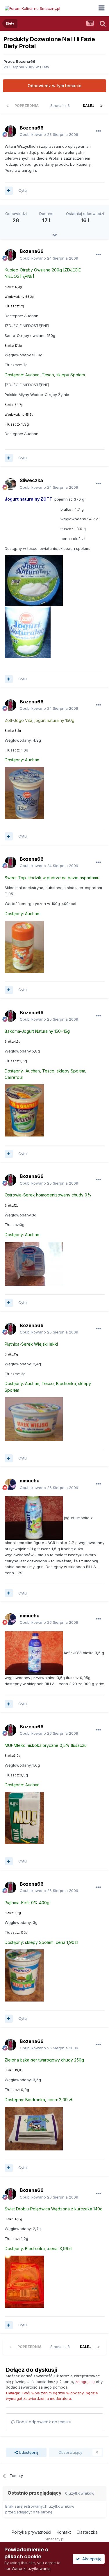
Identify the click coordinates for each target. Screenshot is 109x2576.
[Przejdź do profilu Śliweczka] (10, 484)
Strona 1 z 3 (61, 106)
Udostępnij (28, 2452)
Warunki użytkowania (31, 2568)
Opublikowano (49, 134)
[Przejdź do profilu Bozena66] (10, 131)
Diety (45, 67)
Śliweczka (31, 480)
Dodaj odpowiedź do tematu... (44, 2422)
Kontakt (64, 2532)
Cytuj (23, 190)
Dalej (89, 106)
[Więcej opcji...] (99, 131)
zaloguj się (85, 2382)
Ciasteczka (87, 2532)
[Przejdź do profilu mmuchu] (10, 1484)
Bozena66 (26, 61)
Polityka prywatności (31, 2532)
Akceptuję (91, 2559)
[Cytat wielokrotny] (9, 191)
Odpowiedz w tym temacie (54, 86)
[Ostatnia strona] (101, 106)
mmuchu (30, 1481)
